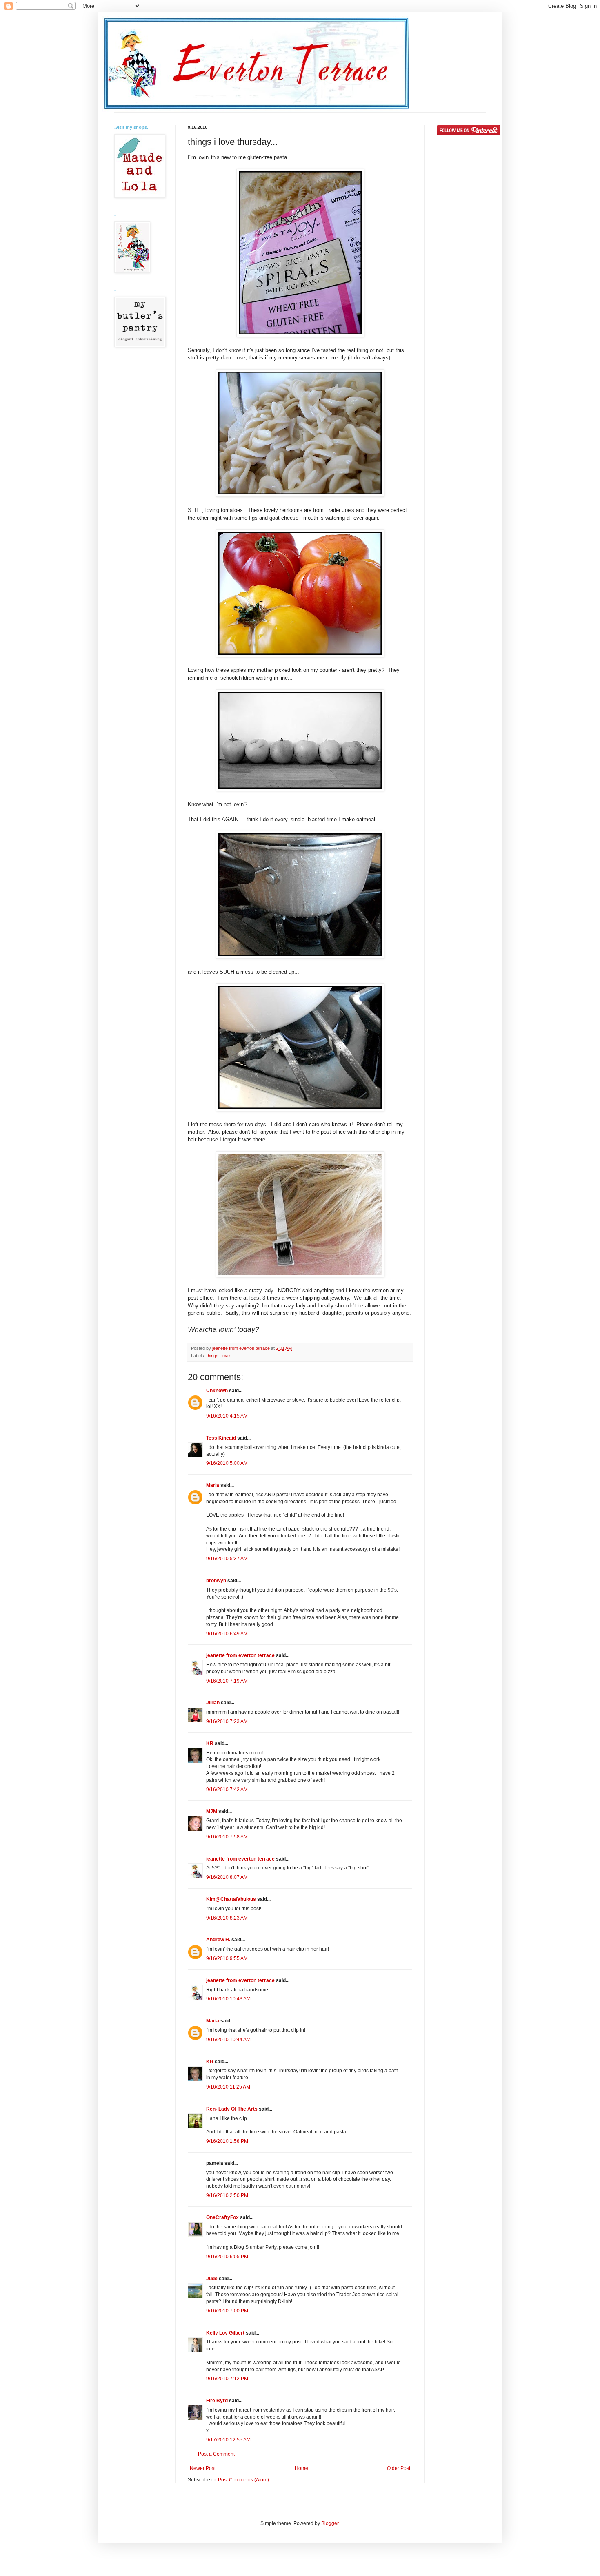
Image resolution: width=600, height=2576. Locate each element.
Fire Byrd (217, 2401)
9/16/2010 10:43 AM (228, 1999)
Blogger (330, 2523)
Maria (213, 1485)
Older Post (399, 2468)
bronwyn (216, 1581)
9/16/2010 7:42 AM (227, 1790)
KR (210, 1743)
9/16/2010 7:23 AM (227, 1721)
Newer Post (203, 2468)
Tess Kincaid (221, 1438)
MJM (212, 1811)
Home (301, 2468)
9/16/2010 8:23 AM (227, 1918)
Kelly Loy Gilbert (225, 2333)
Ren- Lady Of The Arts (232, 2109)
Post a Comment (216, 2454)
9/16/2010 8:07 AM (227, 1877)
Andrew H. (218, 1940)
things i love (218, 1356)
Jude (212, 2279)
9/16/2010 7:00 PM (227, 2311)
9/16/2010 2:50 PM (227, 2195)
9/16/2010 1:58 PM (227, 2141)
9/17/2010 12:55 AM (228, 2440)
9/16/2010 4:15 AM (227, 1416)
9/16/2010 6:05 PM (227, 2257)
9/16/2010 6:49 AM (227, 1634)
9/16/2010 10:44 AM (228, 2040)
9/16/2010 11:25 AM (228, 2087)
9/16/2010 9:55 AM (227, 1958)
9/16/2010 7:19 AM (227, 1681)
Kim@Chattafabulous (231, 1899)
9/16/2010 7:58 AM (227, 1837)
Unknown (217, 1391)
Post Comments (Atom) (243, 2480)
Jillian (213, 1703)
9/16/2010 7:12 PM (227, 2379)
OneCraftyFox (222, 2217)
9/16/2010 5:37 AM (227, 1559)
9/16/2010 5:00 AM (227, 1463)
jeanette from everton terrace (240, 1655)
